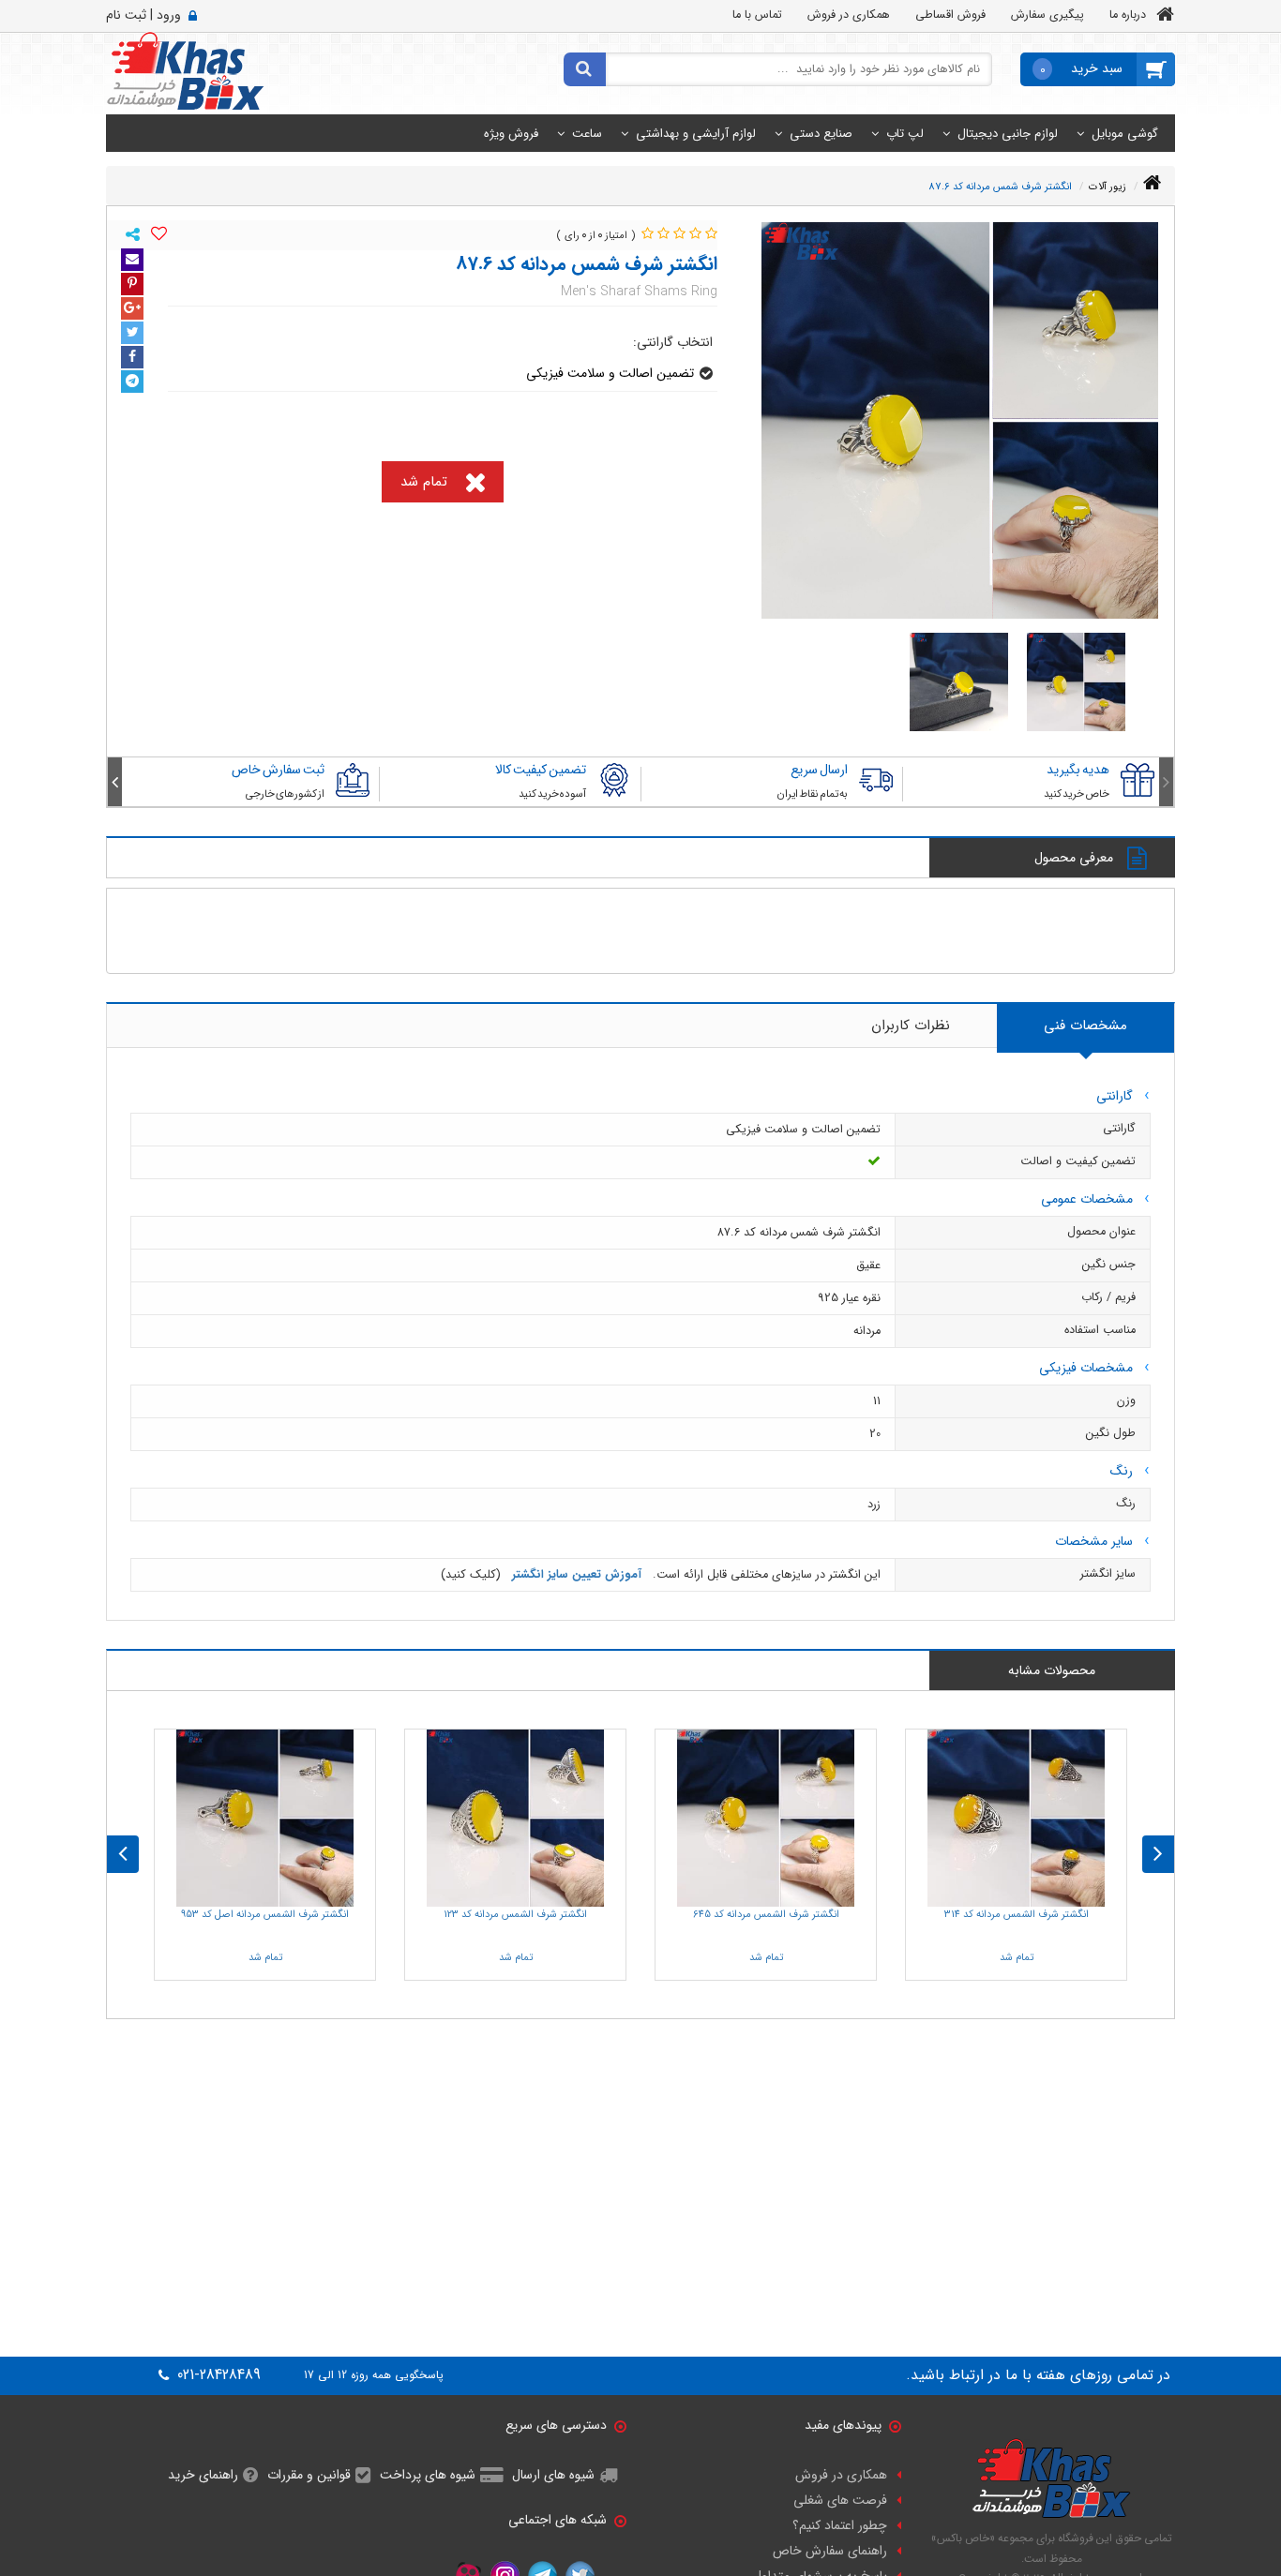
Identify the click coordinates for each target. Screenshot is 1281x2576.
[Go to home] (1152, 183)
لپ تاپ (905, 134)
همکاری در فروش (849, 15)
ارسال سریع (819, 770)
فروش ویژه (511, 134)
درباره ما (1128, 15)
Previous (1166, 782)
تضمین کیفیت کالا (541, 770)
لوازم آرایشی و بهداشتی (696, 134)
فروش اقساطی (950, 15)
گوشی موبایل (1125, 134)
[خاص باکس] (185, 70)
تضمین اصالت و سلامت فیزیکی (610, 373)
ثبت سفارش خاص (278, 770)
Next (115, 782)
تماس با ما (757, 15)
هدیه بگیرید (1078, 770)
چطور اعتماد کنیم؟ (840, 2525)
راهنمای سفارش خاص (830, 2551)
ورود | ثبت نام (143, 15)
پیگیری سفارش (1047, 15)
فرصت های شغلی (840, 2500)
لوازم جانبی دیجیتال (1008, 134)
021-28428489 (217, 2375)
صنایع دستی (821, 134)
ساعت (587, 134)
